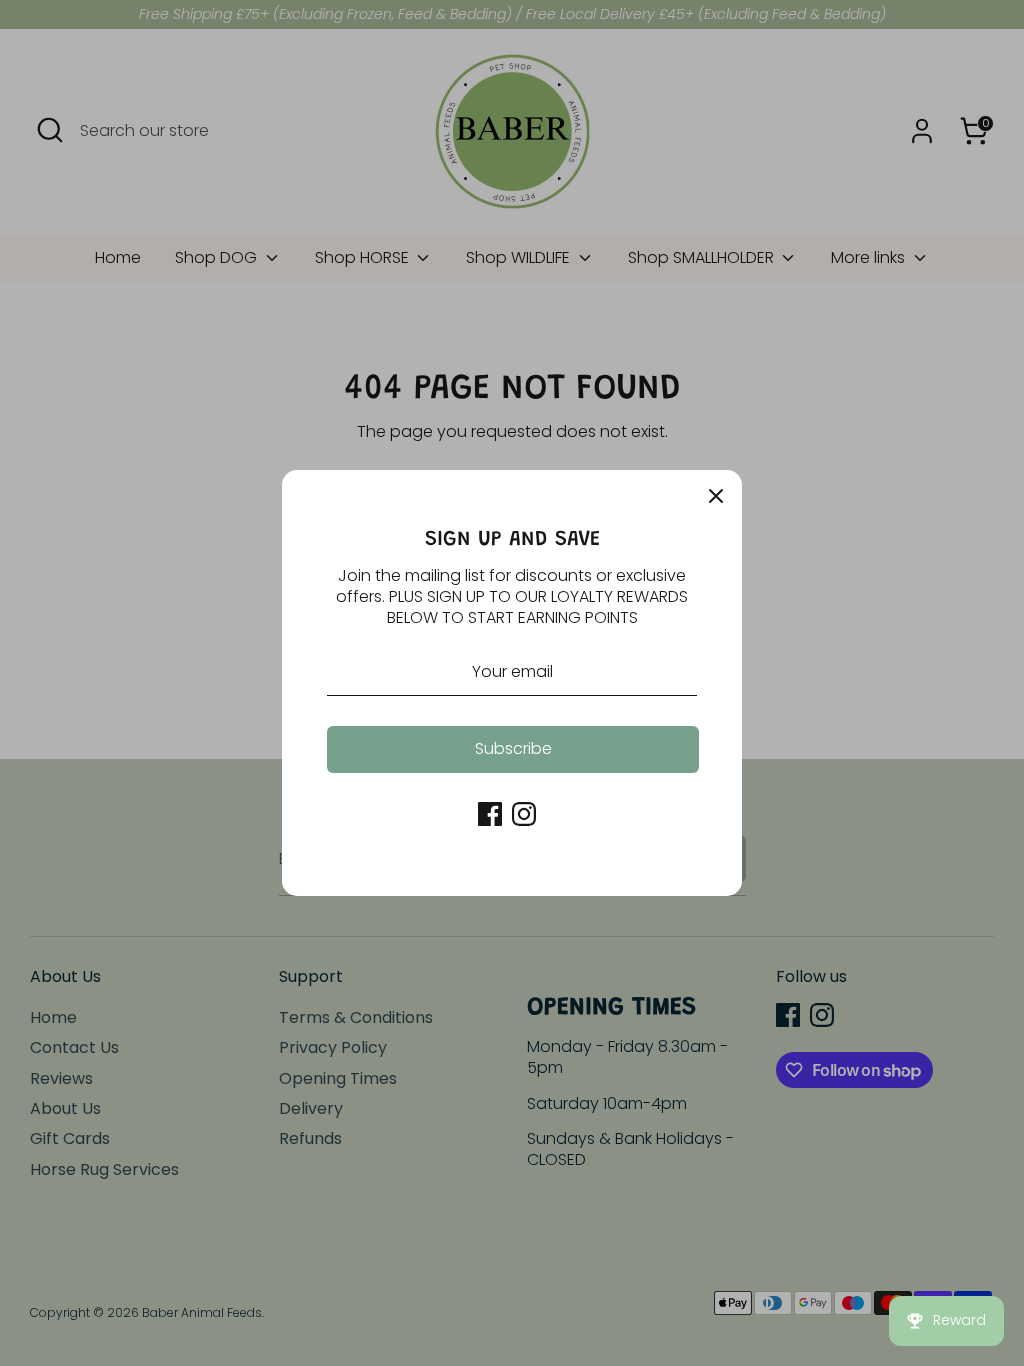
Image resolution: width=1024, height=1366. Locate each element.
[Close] (716, 496)
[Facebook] (490, 814)
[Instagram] (524, 814)
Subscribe (513, 748)
